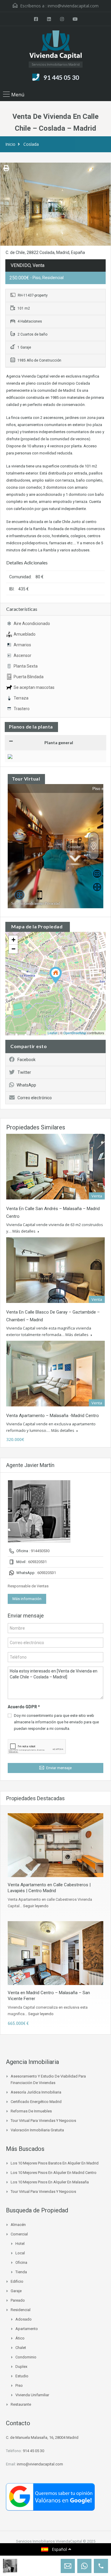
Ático (20, 2338)
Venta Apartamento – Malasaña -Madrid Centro (53, 1416)
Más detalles (24, 1231)
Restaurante (21, 2404)
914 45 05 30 (33, 2451)
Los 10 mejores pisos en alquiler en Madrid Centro (54, 2173)
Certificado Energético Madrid (36, 2102)
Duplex (21, 2367)
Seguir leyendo (36, 1906)
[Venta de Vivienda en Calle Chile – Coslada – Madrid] (56, 975)
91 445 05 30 (61, 77)
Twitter (24, 1072)
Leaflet (53, 1033)
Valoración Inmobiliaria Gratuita (37, 2130)
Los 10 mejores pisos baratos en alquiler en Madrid (55, 2163)
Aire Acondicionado (32, 624)
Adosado (24, 2319)
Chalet (21, 2348)
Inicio (10, 144)
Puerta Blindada (29, 677)
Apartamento (27, 2329)
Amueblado (25, 634)
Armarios (22, 645)
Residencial (21, 2310)
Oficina (21, 2262)
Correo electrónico (35, 1098)
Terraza (21, 698)
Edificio (17, 2281)
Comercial (19, 2234)
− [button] (13, 949)
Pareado (18, 2300)
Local (20, 2253)
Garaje (16, 2291)
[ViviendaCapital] (55, 46)
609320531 (37, 1562)
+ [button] (13, 940)
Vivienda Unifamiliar (32, 2395)
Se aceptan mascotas (34, 687)
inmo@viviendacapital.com (73, 6)
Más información (27, 1599)
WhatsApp (26, 1085)
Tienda (21, 2272)
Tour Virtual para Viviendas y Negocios (43, 2121)
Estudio (22, 2376)
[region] (55, 2532)
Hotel (20, 2244)
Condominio (26, 2357)
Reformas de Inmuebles (31, 2111)
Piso (19, 2385)
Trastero (22, 709)
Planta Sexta (26, 666)
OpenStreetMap (75, 1033)
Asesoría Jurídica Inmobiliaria (36, 2092)
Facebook (26, 1060)
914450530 (40, 1551)
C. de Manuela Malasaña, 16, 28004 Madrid (42, 2437)
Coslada (31, 144)
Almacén (18, 2225)
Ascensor (22, 655)
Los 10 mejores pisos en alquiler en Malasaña (50, 2182)
